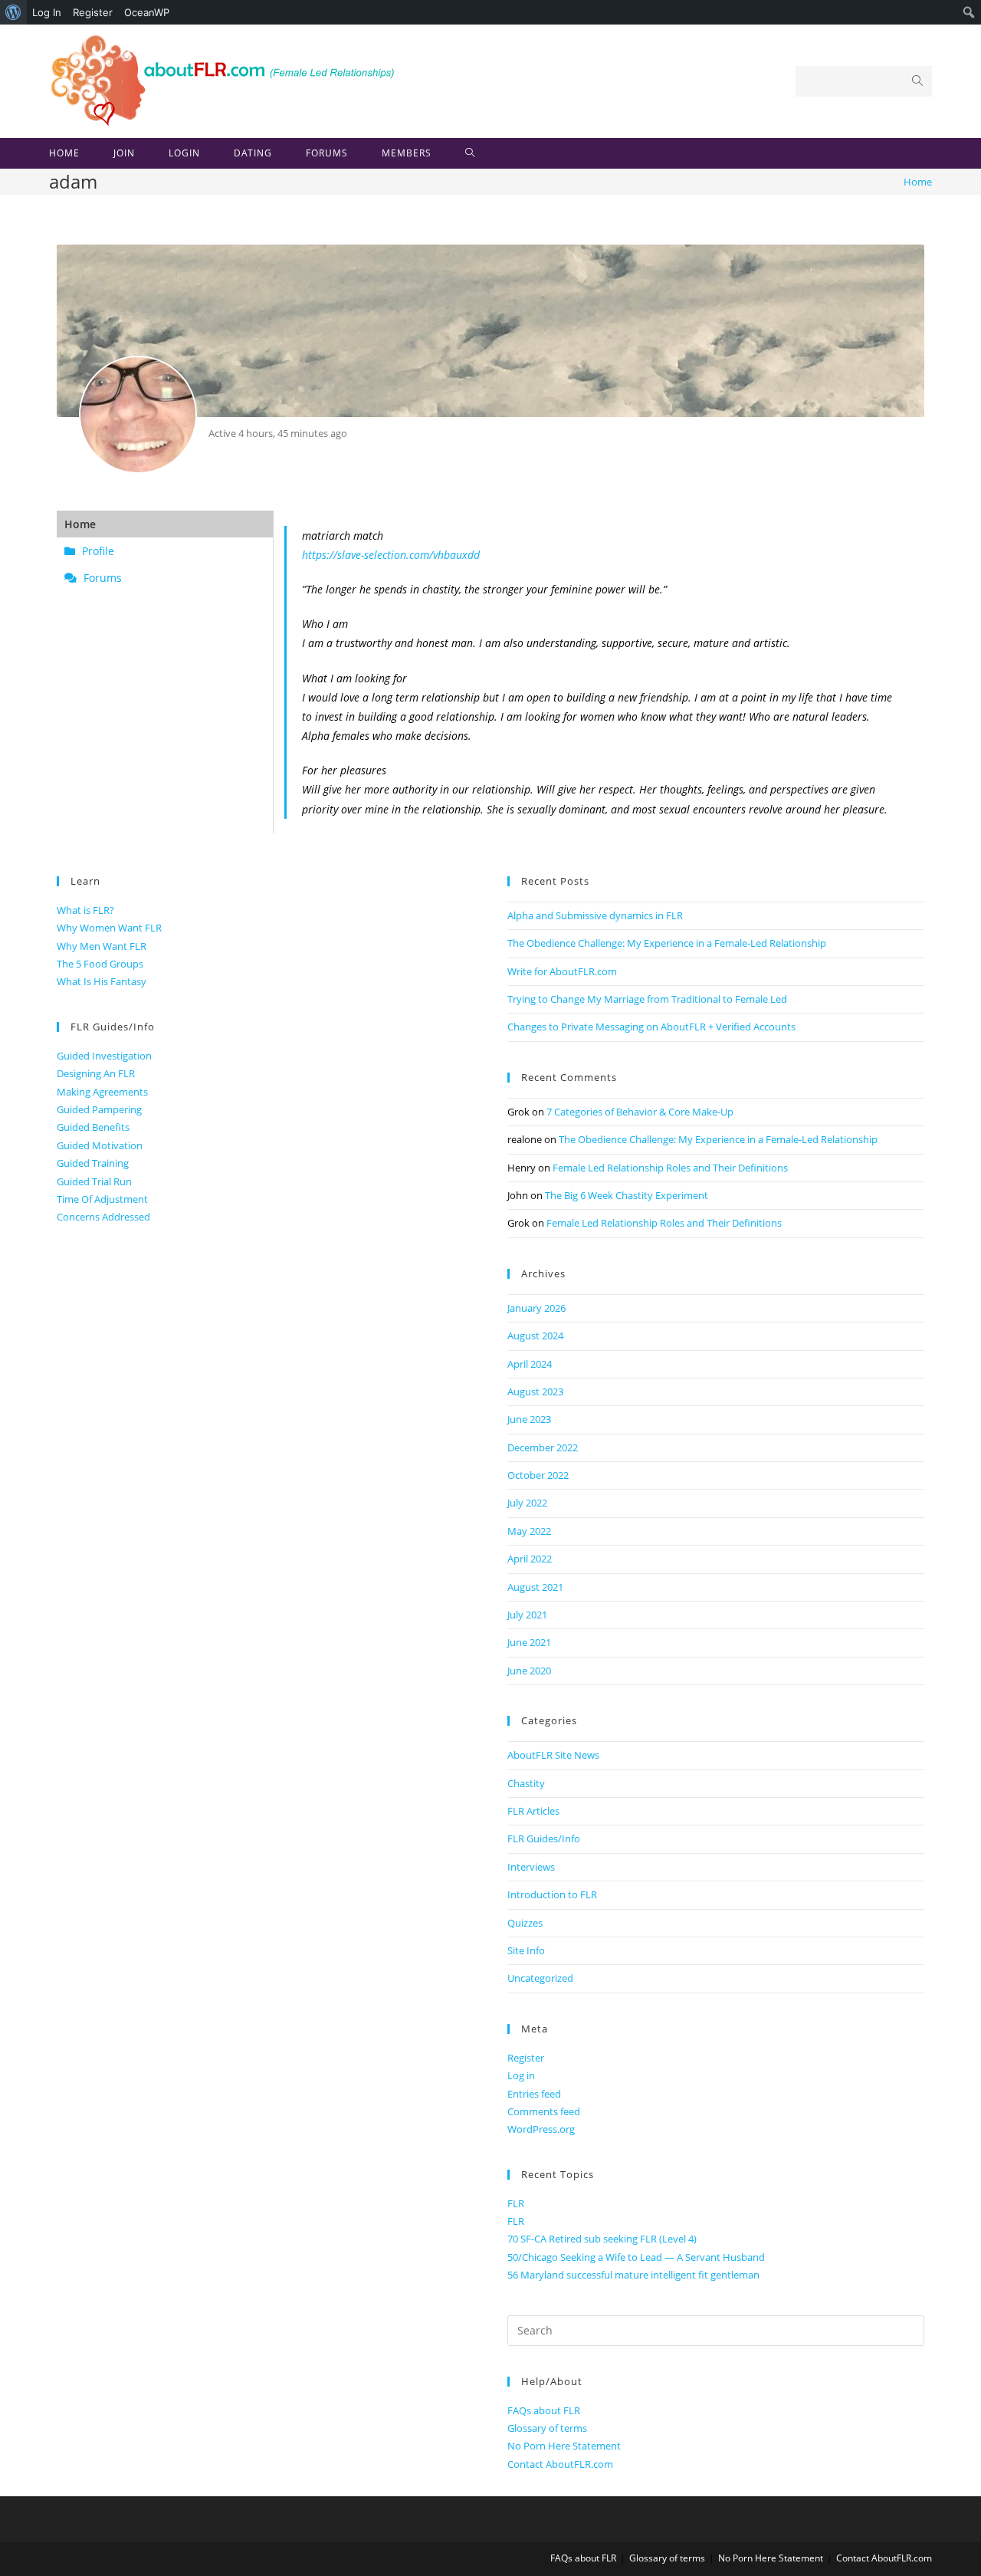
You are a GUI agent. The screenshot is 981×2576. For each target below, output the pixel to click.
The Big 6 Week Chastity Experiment (627, 1195)
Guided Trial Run (94, 1181)
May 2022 (529, 1531)
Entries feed (534, 2094)
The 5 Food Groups (100, 964)
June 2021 (529, 1642)
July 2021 (527, 1615)
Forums (101, 578)
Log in (521, 2075)
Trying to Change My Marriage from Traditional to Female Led (647, 999)
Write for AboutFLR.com (562, 971)
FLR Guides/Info (544, 1838)
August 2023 (535, 1391)
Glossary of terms (547, 2428)
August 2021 (535, 1587)
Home (80, 524)
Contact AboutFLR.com (560, 2464)
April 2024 (530, 1364)
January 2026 (536, 1308)
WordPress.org (541, 2129)
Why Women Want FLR (109, 928)
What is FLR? (85, 910)
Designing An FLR (96, 1073)
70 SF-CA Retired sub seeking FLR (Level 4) (602, 2239)
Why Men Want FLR (102, 946)
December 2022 (543, 1447)
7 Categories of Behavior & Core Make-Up (640, 1112)
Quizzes (525, 1923)
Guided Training (93, 1163)
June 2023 (529, 1419)
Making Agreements (102, 1092)
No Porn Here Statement (564, 2446)
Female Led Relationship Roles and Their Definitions (670, 1168)
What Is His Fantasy (102, 981)
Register (93, 12)
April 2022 (530, 1559)
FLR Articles (533, 1811)
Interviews (531, 1867)
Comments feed (544, 2111)
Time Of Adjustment (102, 1199)
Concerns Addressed (103, 1217)
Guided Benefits (93, 1127)
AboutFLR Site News (553, 1755)
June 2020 (529, 1671)
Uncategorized (540, 1978)
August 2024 (535, 1336)
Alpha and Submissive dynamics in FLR (595, 915)
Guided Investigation (104, 1056)
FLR (516, 2203)
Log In (47, 12)
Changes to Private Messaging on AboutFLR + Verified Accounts (651, 1027)
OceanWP (147, 12)
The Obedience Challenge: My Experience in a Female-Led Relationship (667, 943)
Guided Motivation (100, 1145)
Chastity (526, 1783)
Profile (97, 551)
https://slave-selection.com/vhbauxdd (391, 555)
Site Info (526, 1950)
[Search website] (470, 153)
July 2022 (527, 1503)
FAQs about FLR (544, 2410)
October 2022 (538, 1475)
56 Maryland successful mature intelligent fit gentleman (633, 2275)
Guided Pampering (99, 1109)
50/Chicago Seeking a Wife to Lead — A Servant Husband (636, 2257)
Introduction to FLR (552, 1894)
